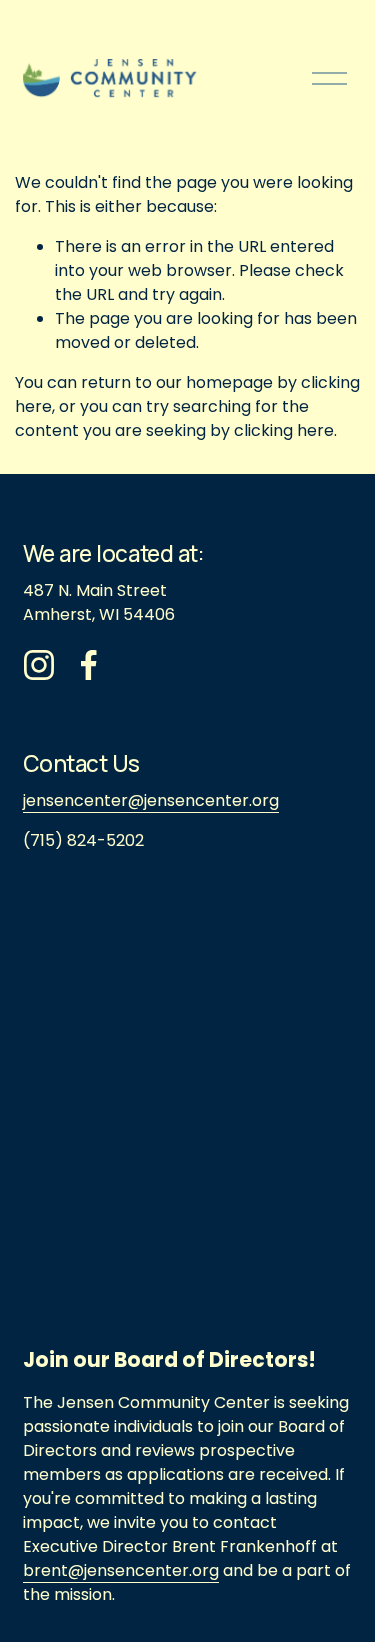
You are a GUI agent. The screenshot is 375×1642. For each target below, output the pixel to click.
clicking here (284, 430)
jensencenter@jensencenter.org (151, 800)
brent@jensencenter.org (121, 1570)
